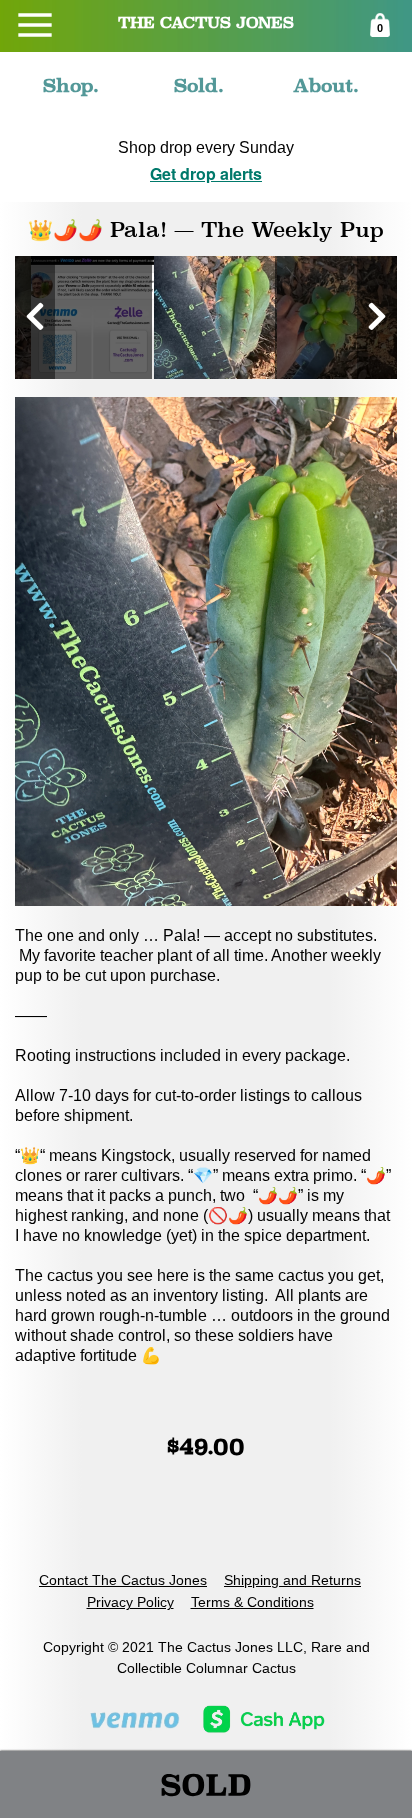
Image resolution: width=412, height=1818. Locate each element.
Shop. (71, 85)
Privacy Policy (130, 1602)
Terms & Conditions (252, 1602)
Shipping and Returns (292, 1580)
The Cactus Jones (206, 22)
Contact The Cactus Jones (123, 1580)
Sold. (199, 85)
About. (326, 85)
